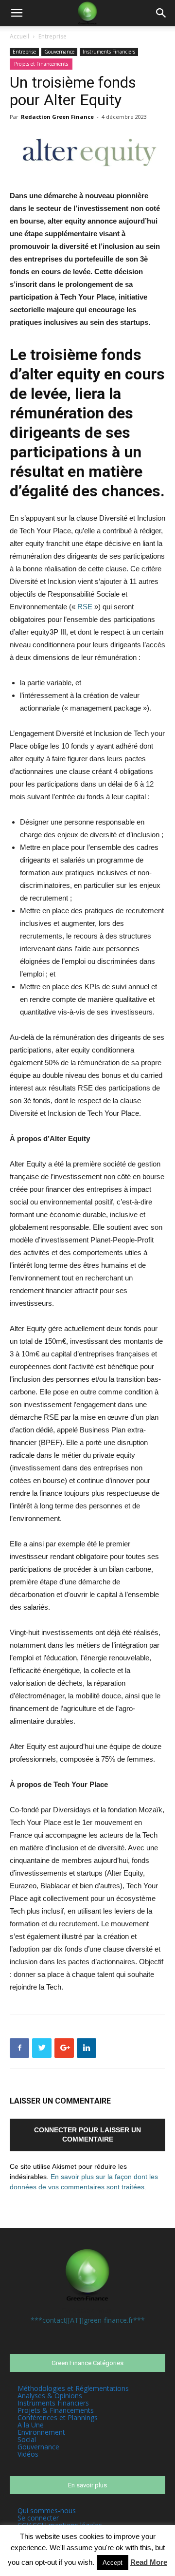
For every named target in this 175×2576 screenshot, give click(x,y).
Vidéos (28, 2454)
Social (27, 2439)
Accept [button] (113, 2563)
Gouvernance (59, 52)
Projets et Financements (41, 64)
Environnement (41, 2432)
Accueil (19, 36)
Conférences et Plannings (58, 2417)
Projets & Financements (56, 2410)
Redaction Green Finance (57, 117)
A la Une (31, 2425)
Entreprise (52, 36)
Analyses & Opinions (50, 2396)
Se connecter (38, 2518)
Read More (149, 2562)
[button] (161, 13)
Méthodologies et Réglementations (73, 2388)
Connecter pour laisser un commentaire (87, 2134)
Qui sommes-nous (47, 2510)
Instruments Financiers (109, 52)
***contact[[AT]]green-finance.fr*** (88, 2320)
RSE (85, 607)
